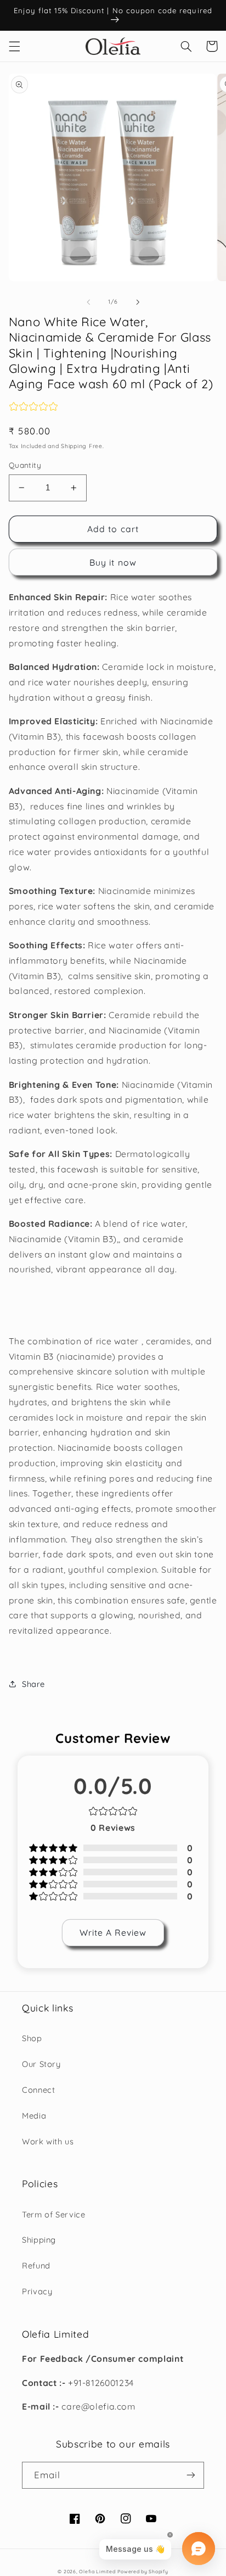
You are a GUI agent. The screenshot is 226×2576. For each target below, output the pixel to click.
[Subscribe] (191, 2475)
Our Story (41, 2064)
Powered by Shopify (143, 2571)
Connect (38, 2090)
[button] (14, 46)
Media (34, 2116)
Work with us (48, 2141)
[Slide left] (88, 302)
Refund (36, 2265)
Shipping (39, 2240)
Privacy (37, 2291)
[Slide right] (138, 302)
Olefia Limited (97, 2571)
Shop (32, 2038)
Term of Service (53, 2214)
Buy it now (113, 562)
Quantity (25, 465)
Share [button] (33, 1684)
